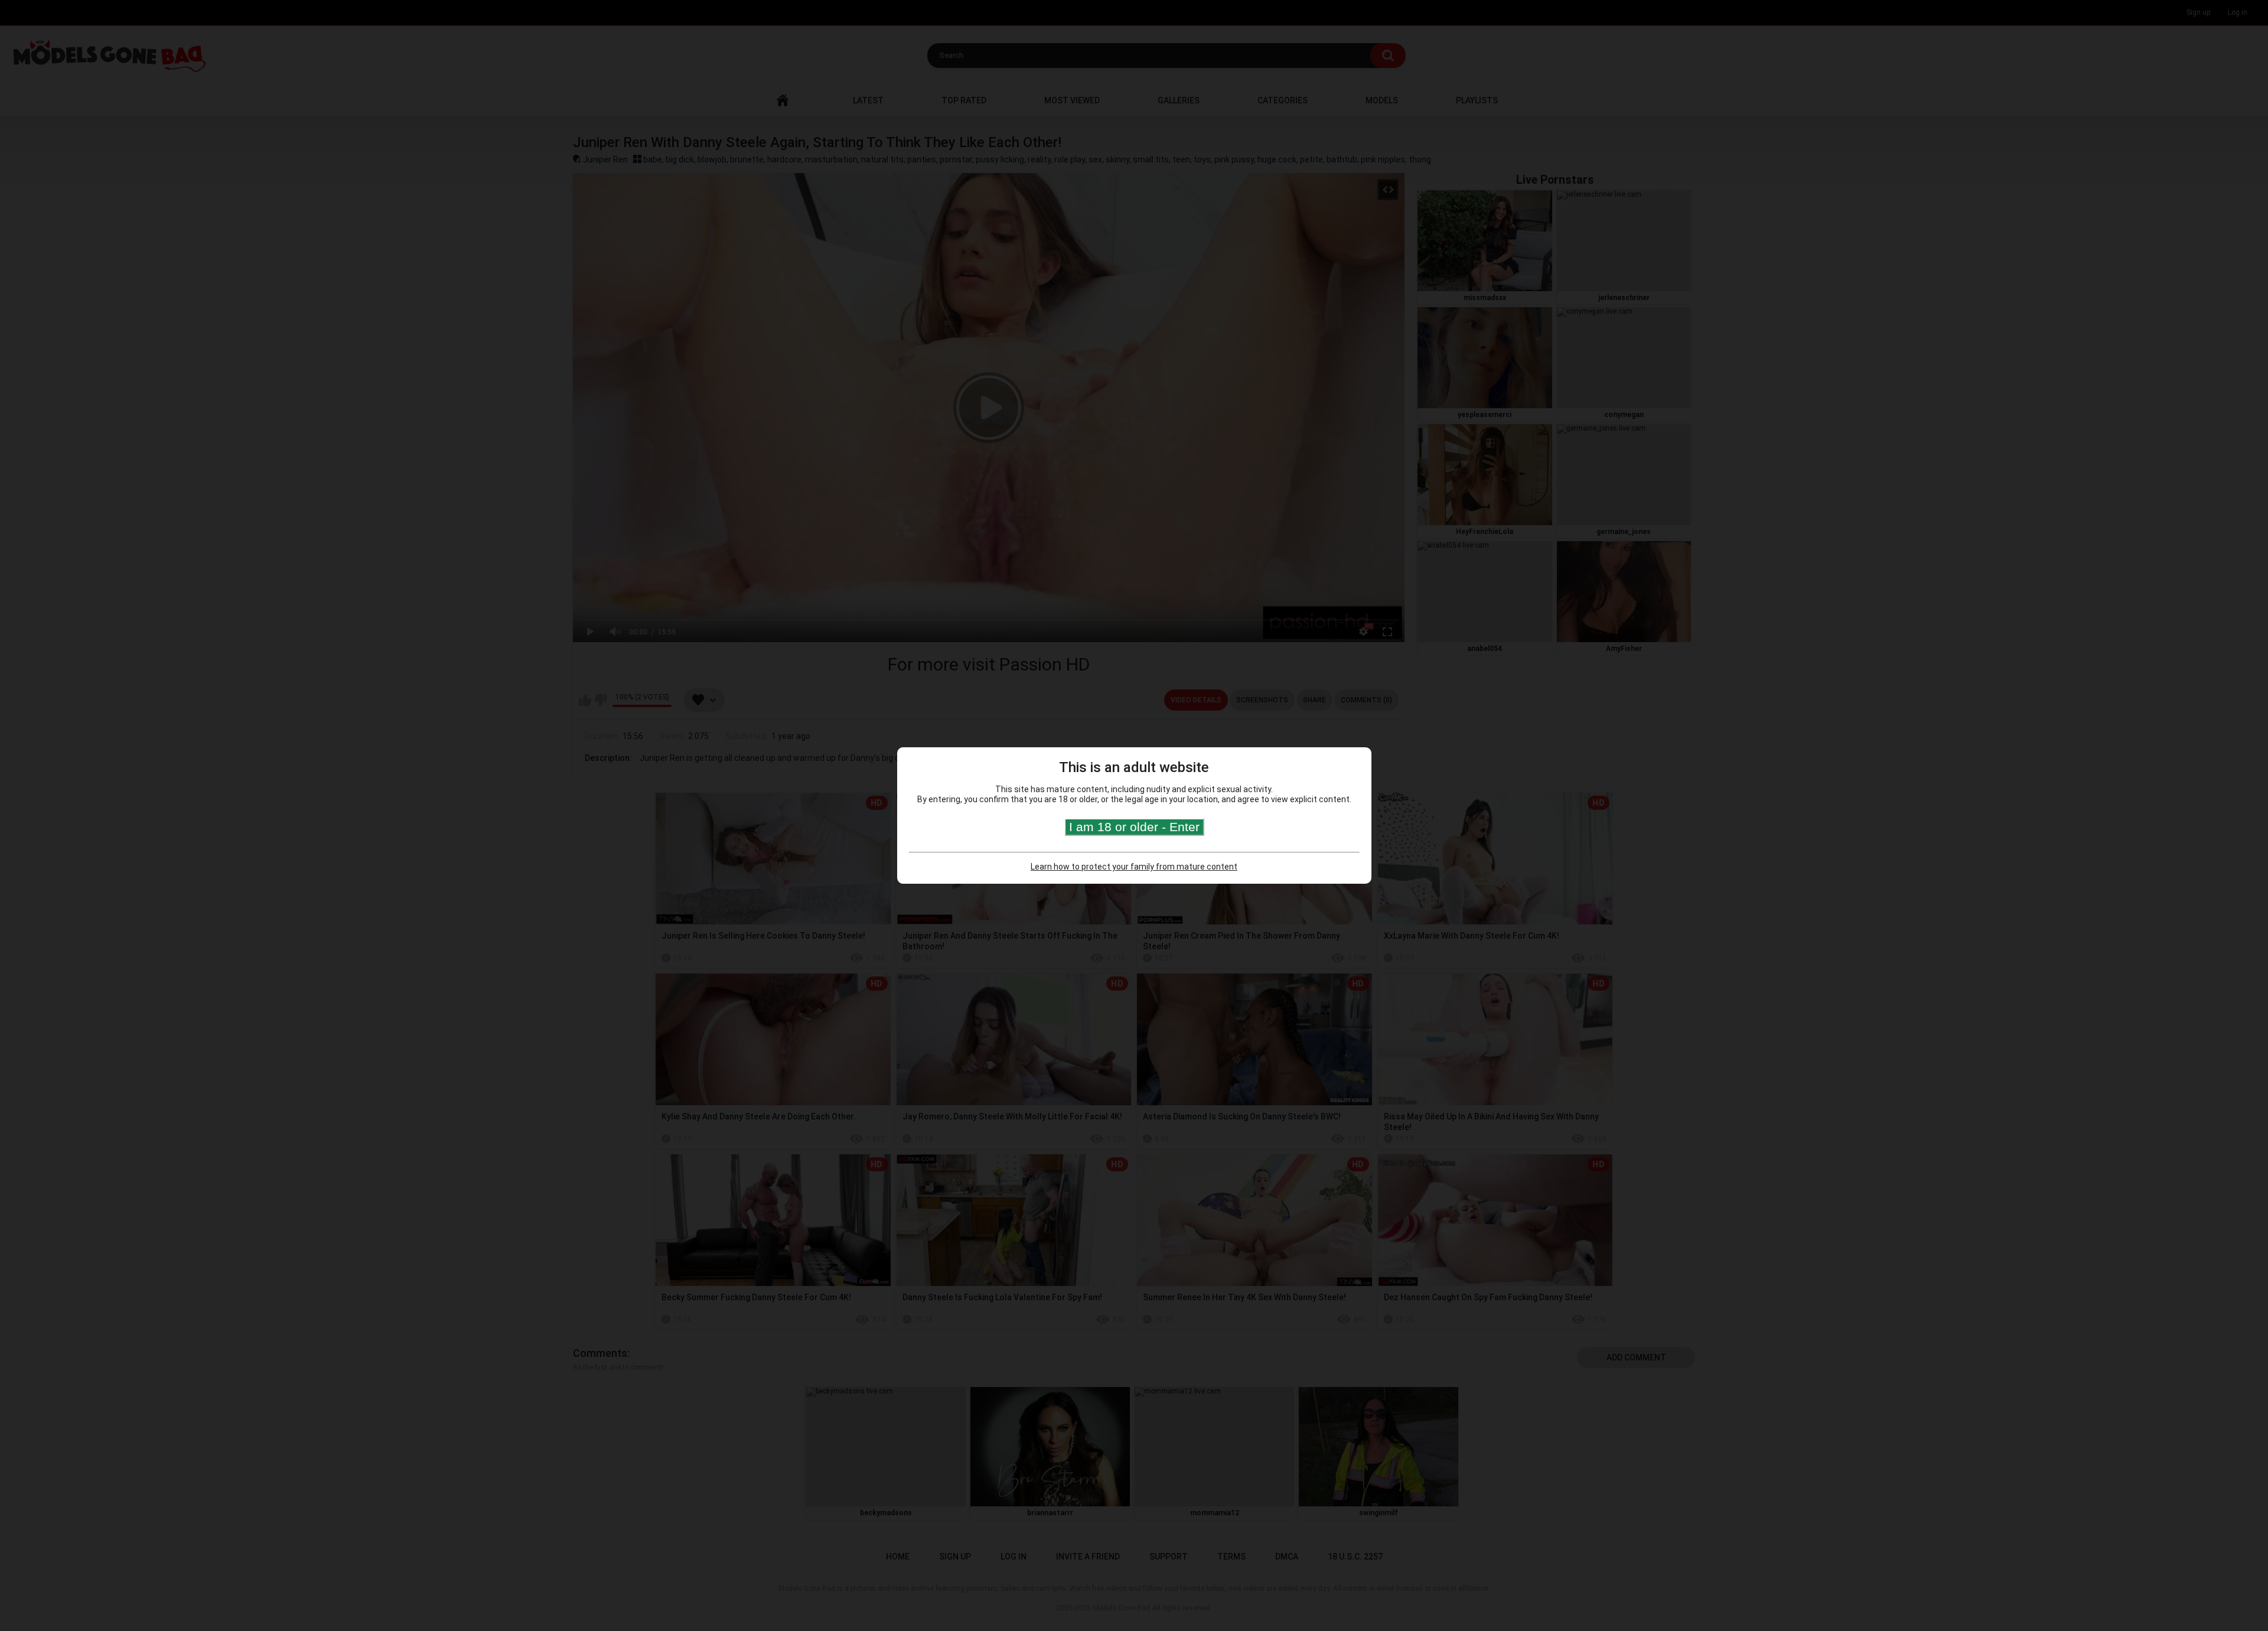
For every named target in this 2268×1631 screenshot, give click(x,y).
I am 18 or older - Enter (1134, 827)
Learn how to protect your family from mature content (1134, 867)
